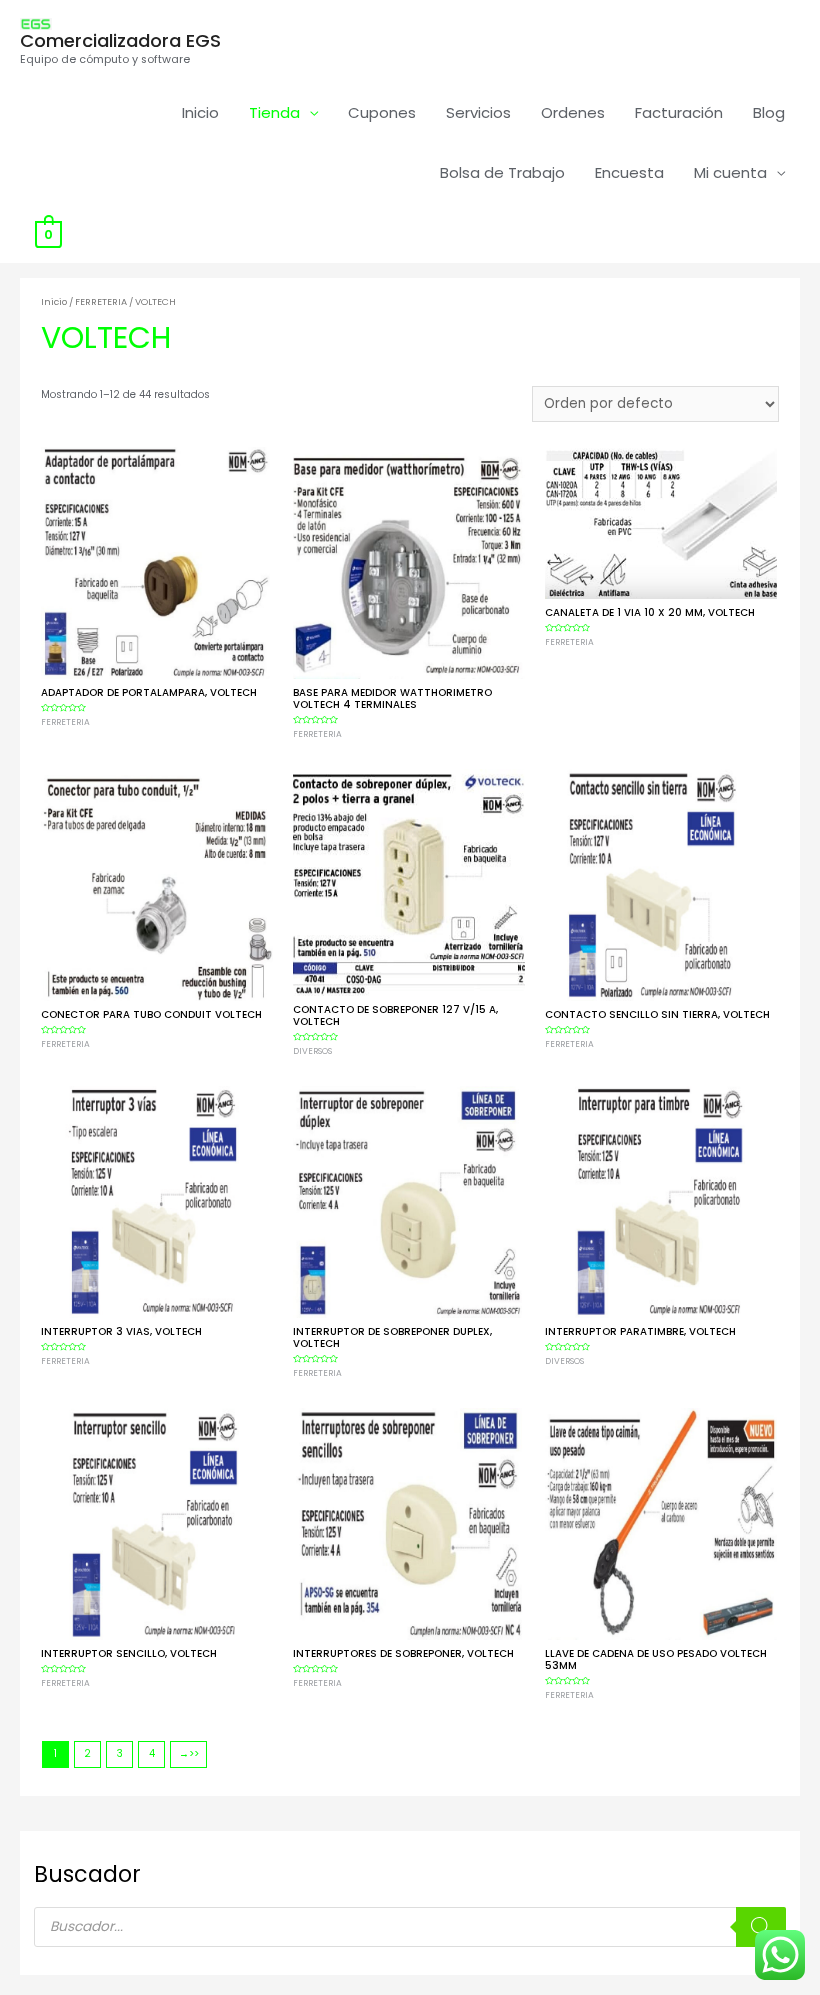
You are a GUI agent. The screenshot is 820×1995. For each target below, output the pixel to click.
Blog (769, 112)
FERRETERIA (101, 301)
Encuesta (629, 172)
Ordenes (573, 112)
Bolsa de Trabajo (502, 172)
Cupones (382, 112)
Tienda (274, 112)
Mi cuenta (730, 172)
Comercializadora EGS (120, 40)
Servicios (478, 112)
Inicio (200, 112)
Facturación (679, 112)
